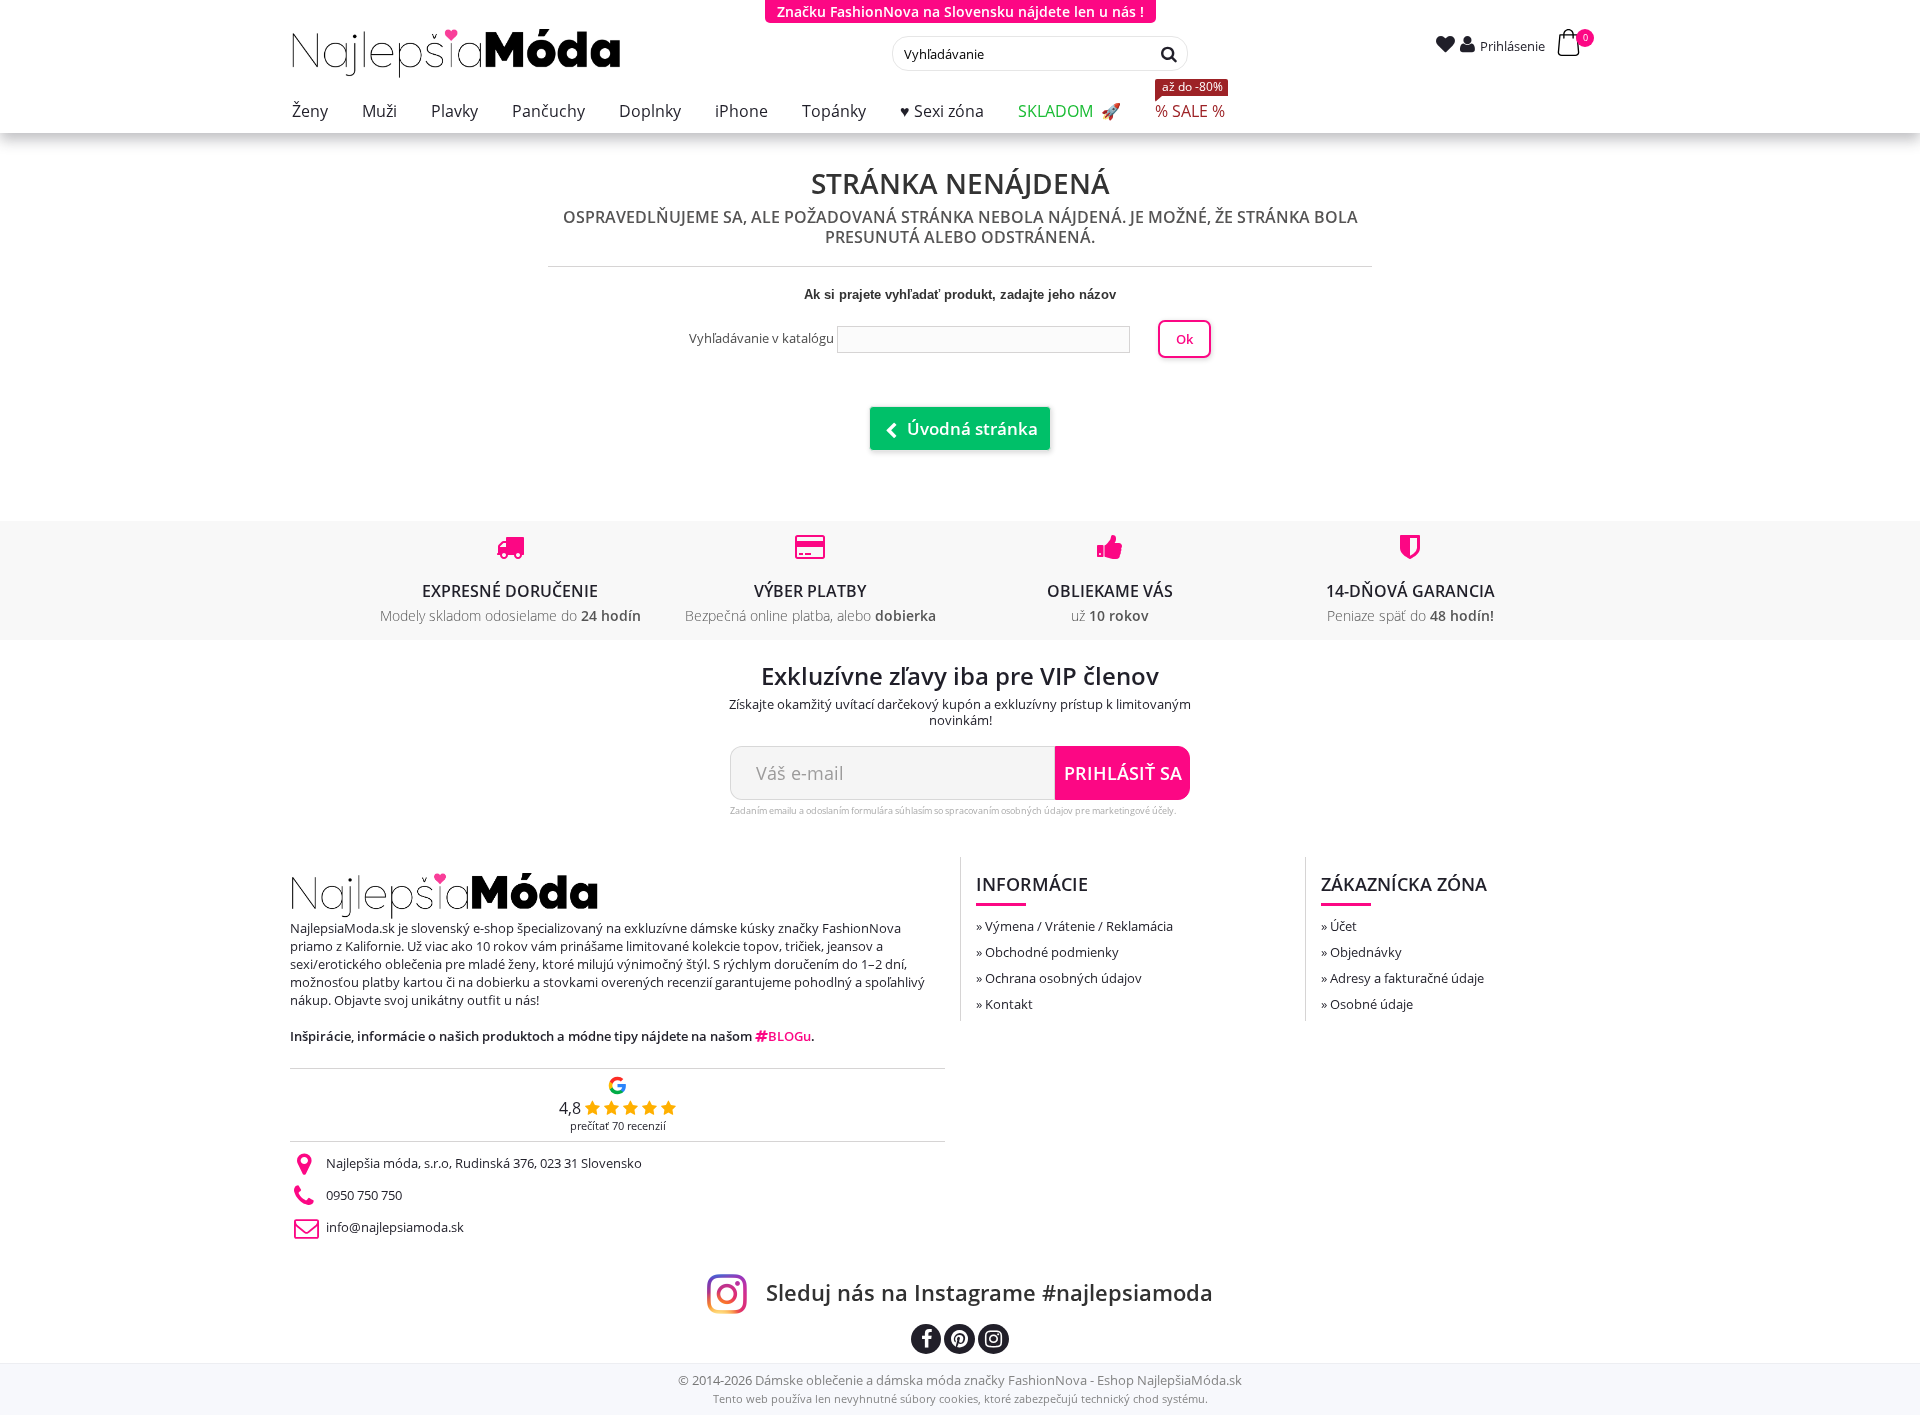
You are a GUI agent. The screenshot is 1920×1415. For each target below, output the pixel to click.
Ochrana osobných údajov (1063, 978)
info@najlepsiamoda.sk (395, 1227)
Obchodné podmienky (1052, 952)
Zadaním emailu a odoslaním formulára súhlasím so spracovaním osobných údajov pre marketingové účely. (953, 810)
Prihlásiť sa (1123, 773)
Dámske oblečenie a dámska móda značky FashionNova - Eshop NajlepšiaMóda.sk (998, 1380)
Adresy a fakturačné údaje (1407, 978)
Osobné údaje (1371, 1004)
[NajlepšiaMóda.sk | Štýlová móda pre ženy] (456, 53)
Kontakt (1009, 1004)
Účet (1343, 926)
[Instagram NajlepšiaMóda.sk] (993, 1341)
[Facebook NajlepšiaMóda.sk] (926, 1341)
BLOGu (789, 1036)
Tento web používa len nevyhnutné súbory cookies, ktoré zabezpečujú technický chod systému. (960, 1398)
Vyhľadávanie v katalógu (761, 338)
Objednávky (1366, 952)
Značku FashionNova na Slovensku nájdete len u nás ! (960, 11)
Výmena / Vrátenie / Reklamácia (1079, 926)
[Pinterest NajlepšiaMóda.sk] (959, 1341)
